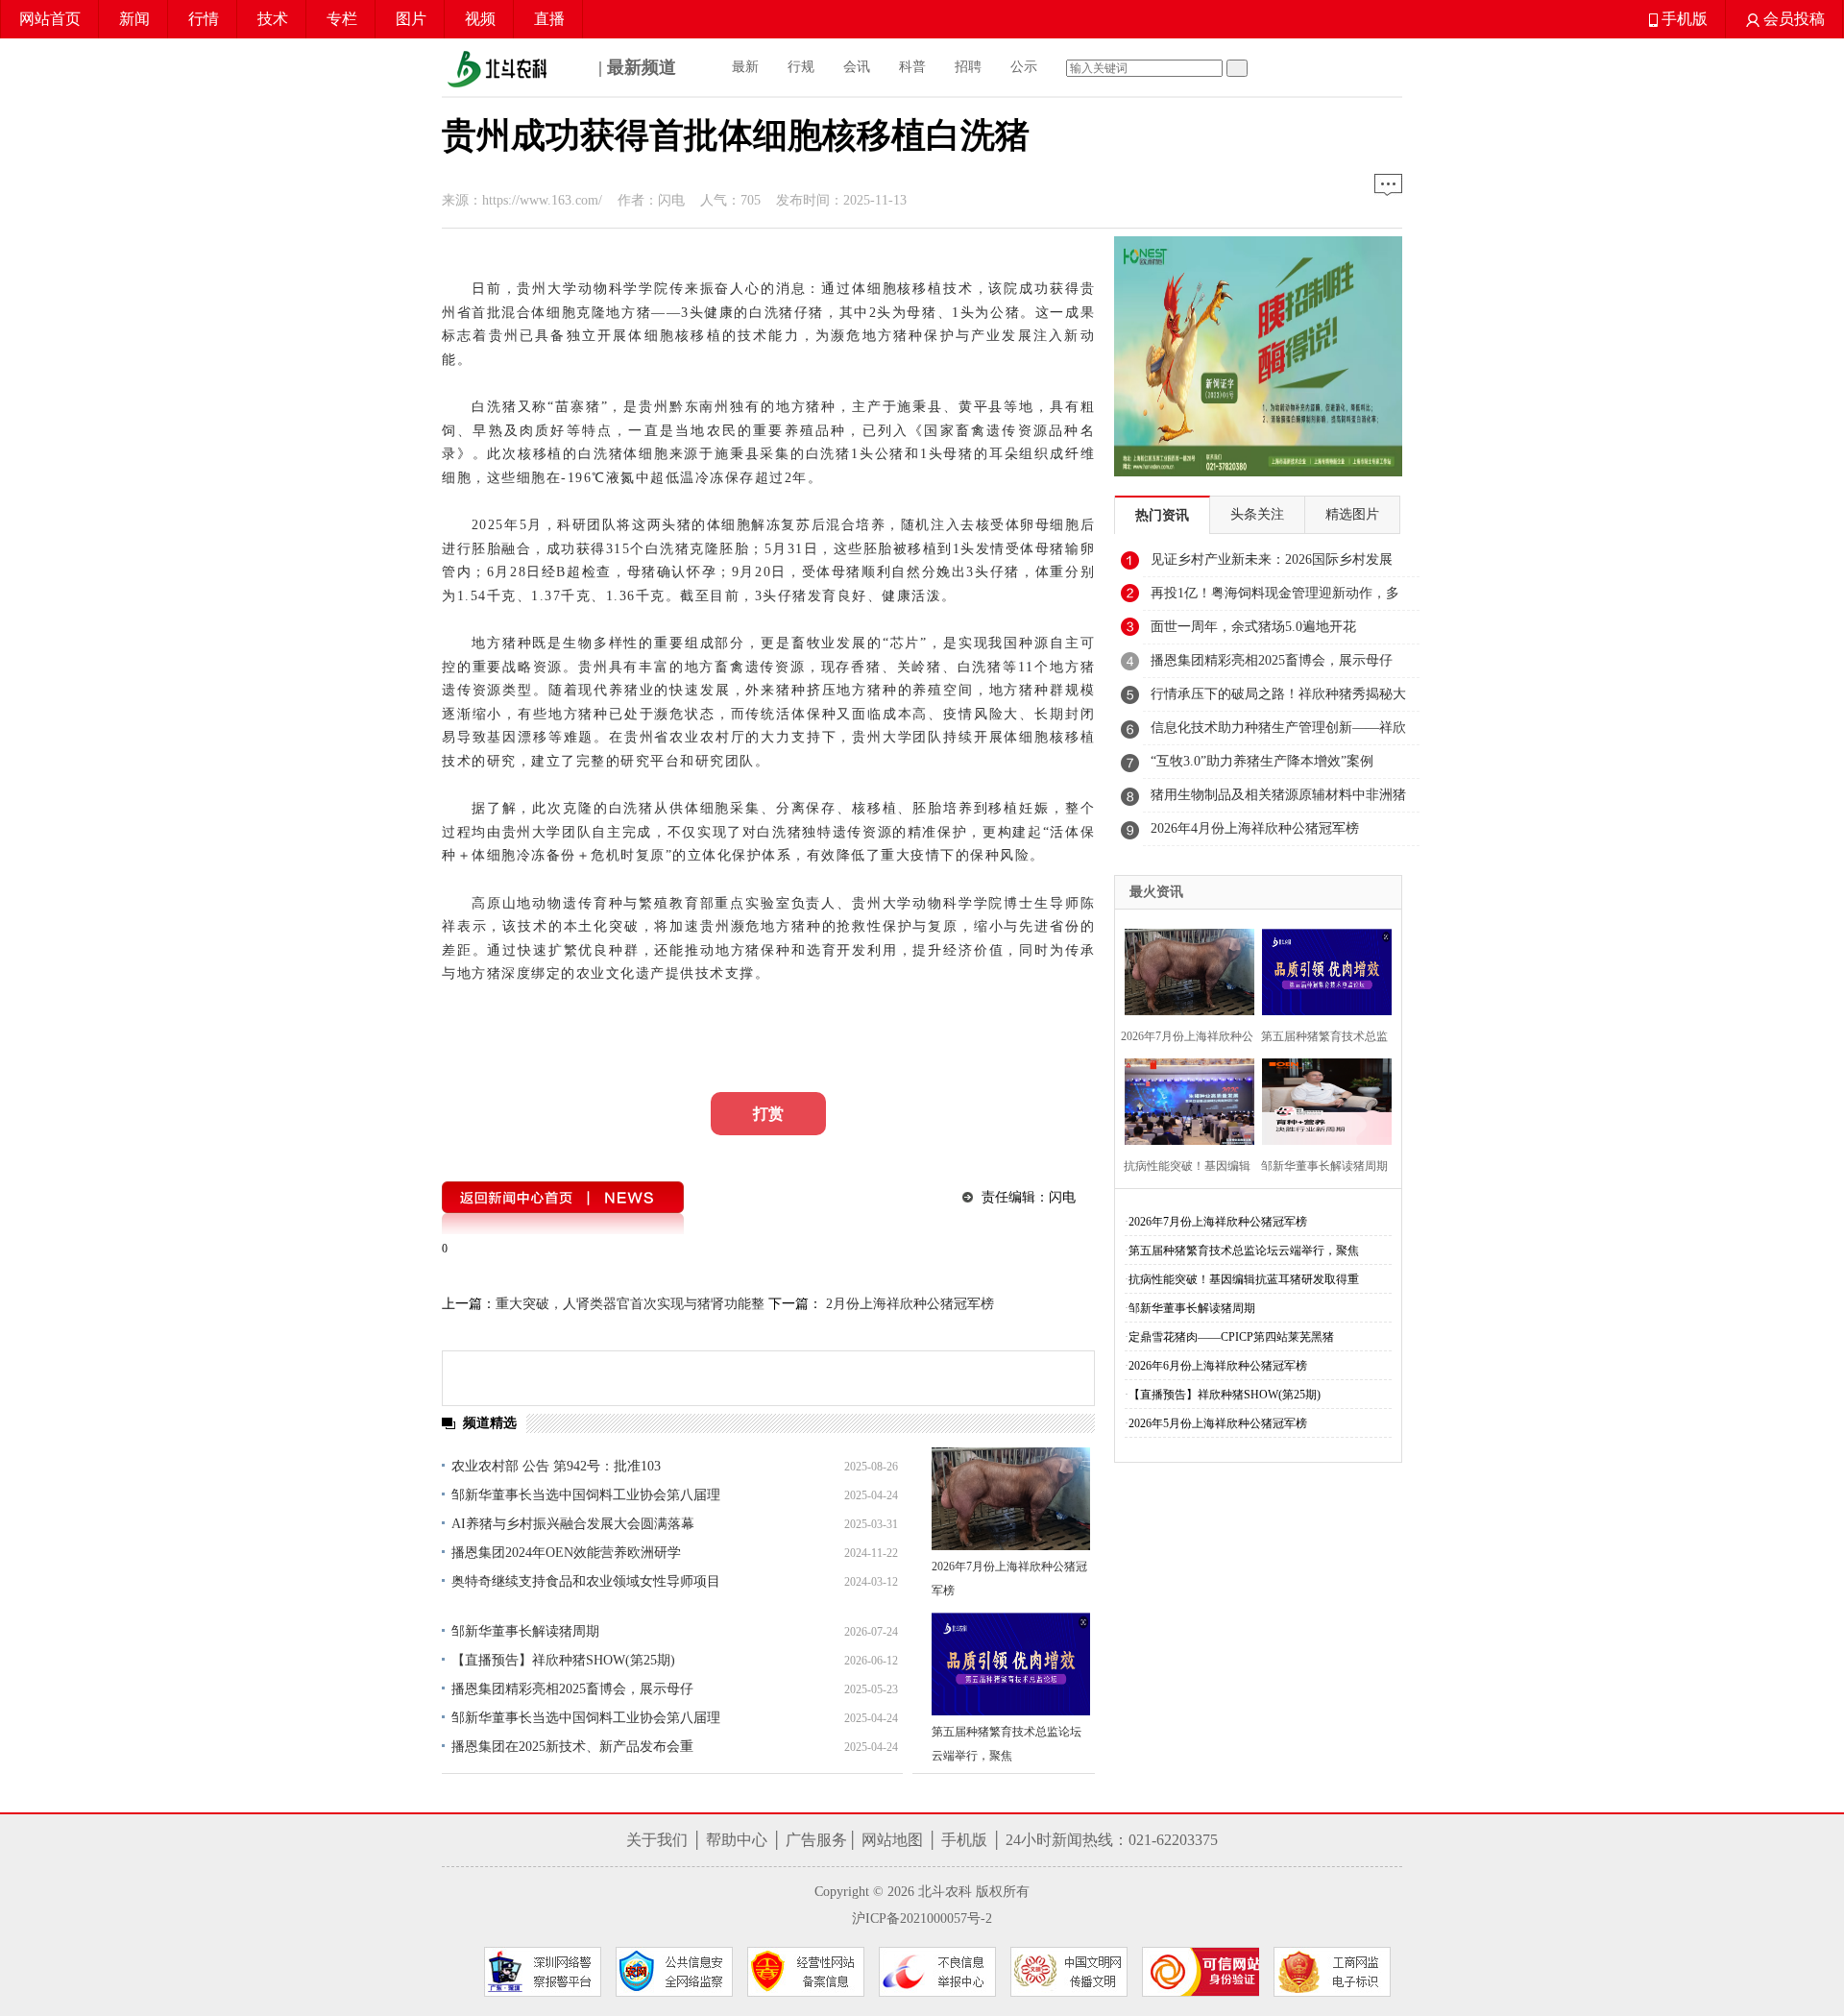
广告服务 (816, 1840)
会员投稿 (1792, 19)
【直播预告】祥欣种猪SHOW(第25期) (563, 1660)
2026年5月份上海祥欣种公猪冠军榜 (1218, 1423)
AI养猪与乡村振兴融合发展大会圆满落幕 (573, 1524)
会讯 (857, 67)
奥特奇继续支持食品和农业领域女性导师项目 (586, 1581)
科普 (912, 67)
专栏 (342, 19)
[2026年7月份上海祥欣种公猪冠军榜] (1011, 1499)
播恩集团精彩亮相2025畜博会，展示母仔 (572, 1689)
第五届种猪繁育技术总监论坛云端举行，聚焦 (1244, 1251)
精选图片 (1352, 514)
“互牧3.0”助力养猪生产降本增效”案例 (1262, 761)
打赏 (768, 1114)
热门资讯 (1162, 515)
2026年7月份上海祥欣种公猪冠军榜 (1218, 1222)
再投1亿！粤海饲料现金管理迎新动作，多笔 (1275, 598)
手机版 (1683, 19)
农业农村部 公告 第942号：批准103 (556, 1466)
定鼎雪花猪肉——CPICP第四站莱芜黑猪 (1231, 1337)
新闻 (134, 19)
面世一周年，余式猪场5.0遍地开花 (1253, 627)
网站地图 (892, 1840)
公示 (1024, 67)
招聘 (968, 67)
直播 (549, 19)
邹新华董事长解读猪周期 (525, 1631)
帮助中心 (737, 1840)
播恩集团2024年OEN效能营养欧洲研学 (566, 1553)
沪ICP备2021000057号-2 (922, 1919)
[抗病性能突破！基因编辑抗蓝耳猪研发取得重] (1184, 1099)
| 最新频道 (635, 67)
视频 (480, 19)
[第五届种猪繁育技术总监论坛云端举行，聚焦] (1011, 1664)
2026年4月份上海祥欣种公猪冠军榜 (1255, 828)
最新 (745, 67)
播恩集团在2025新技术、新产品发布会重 (572, 1747)
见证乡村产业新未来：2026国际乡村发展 (1272, 559)
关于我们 (657, 1840)
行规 (801, 67)
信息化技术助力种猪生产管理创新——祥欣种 (1278, 733)
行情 (204, 19)
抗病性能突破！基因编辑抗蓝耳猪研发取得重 (1244, 1279)
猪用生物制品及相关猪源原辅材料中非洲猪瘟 (1278, 800)
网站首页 (50, 19)
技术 (273, 19)
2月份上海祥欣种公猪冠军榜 (908, 1304)
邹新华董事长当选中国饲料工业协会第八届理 (586, 1495)
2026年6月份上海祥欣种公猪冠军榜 (1218, 1366)
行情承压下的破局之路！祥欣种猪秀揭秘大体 (1278, 699)
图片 (411, 19)
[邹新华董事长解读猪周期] (1321, 1099)
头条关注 (1257, 514)
